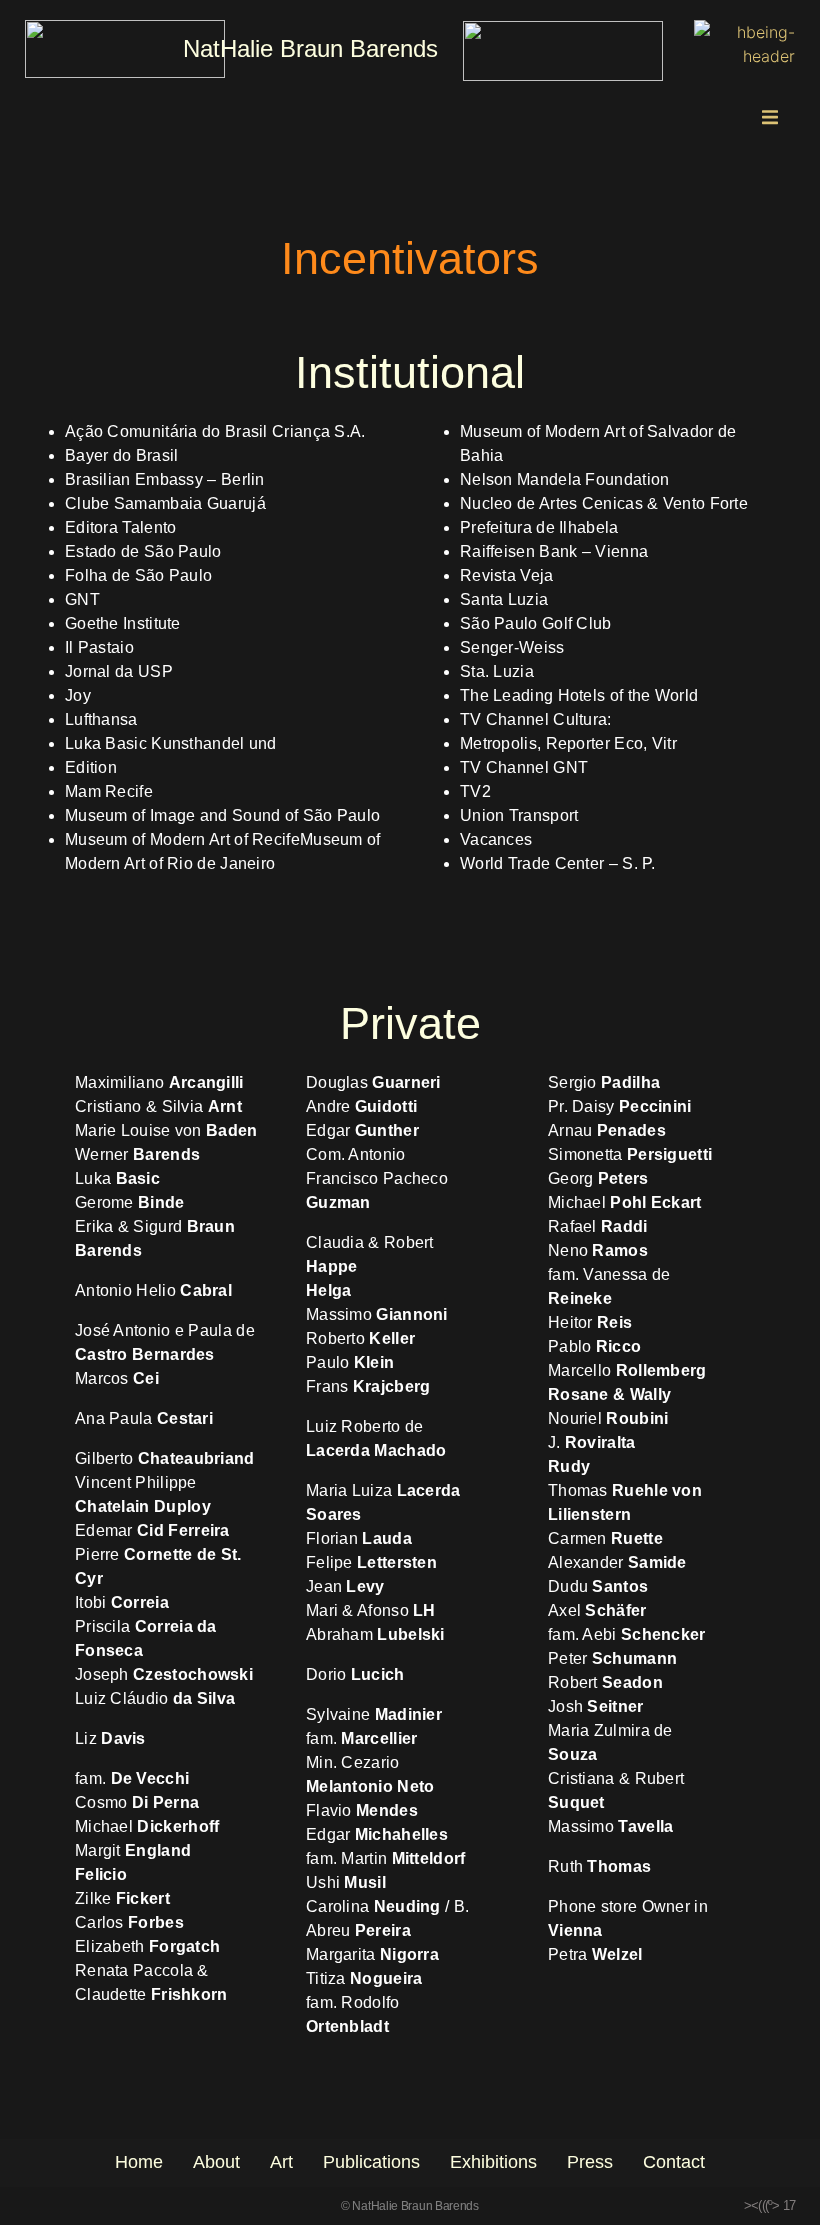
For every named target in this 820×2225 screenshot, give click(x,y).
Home (139, 2162)
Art (281, 2162)
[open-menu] (770, 120)
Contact (674, 2162)
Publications (371, 2162)
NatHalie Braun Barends (310, 48)
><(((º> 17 (769, 2205)
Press (590, 2162)
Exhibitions (493, 2162)
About (216, 2162)
